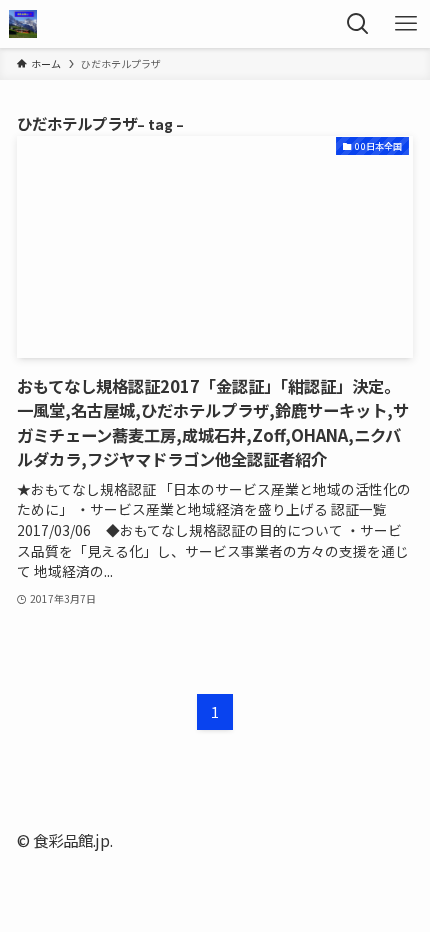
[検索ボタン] (358, 24)
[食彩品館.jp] (23, 24)
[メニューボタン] (406, 24)
